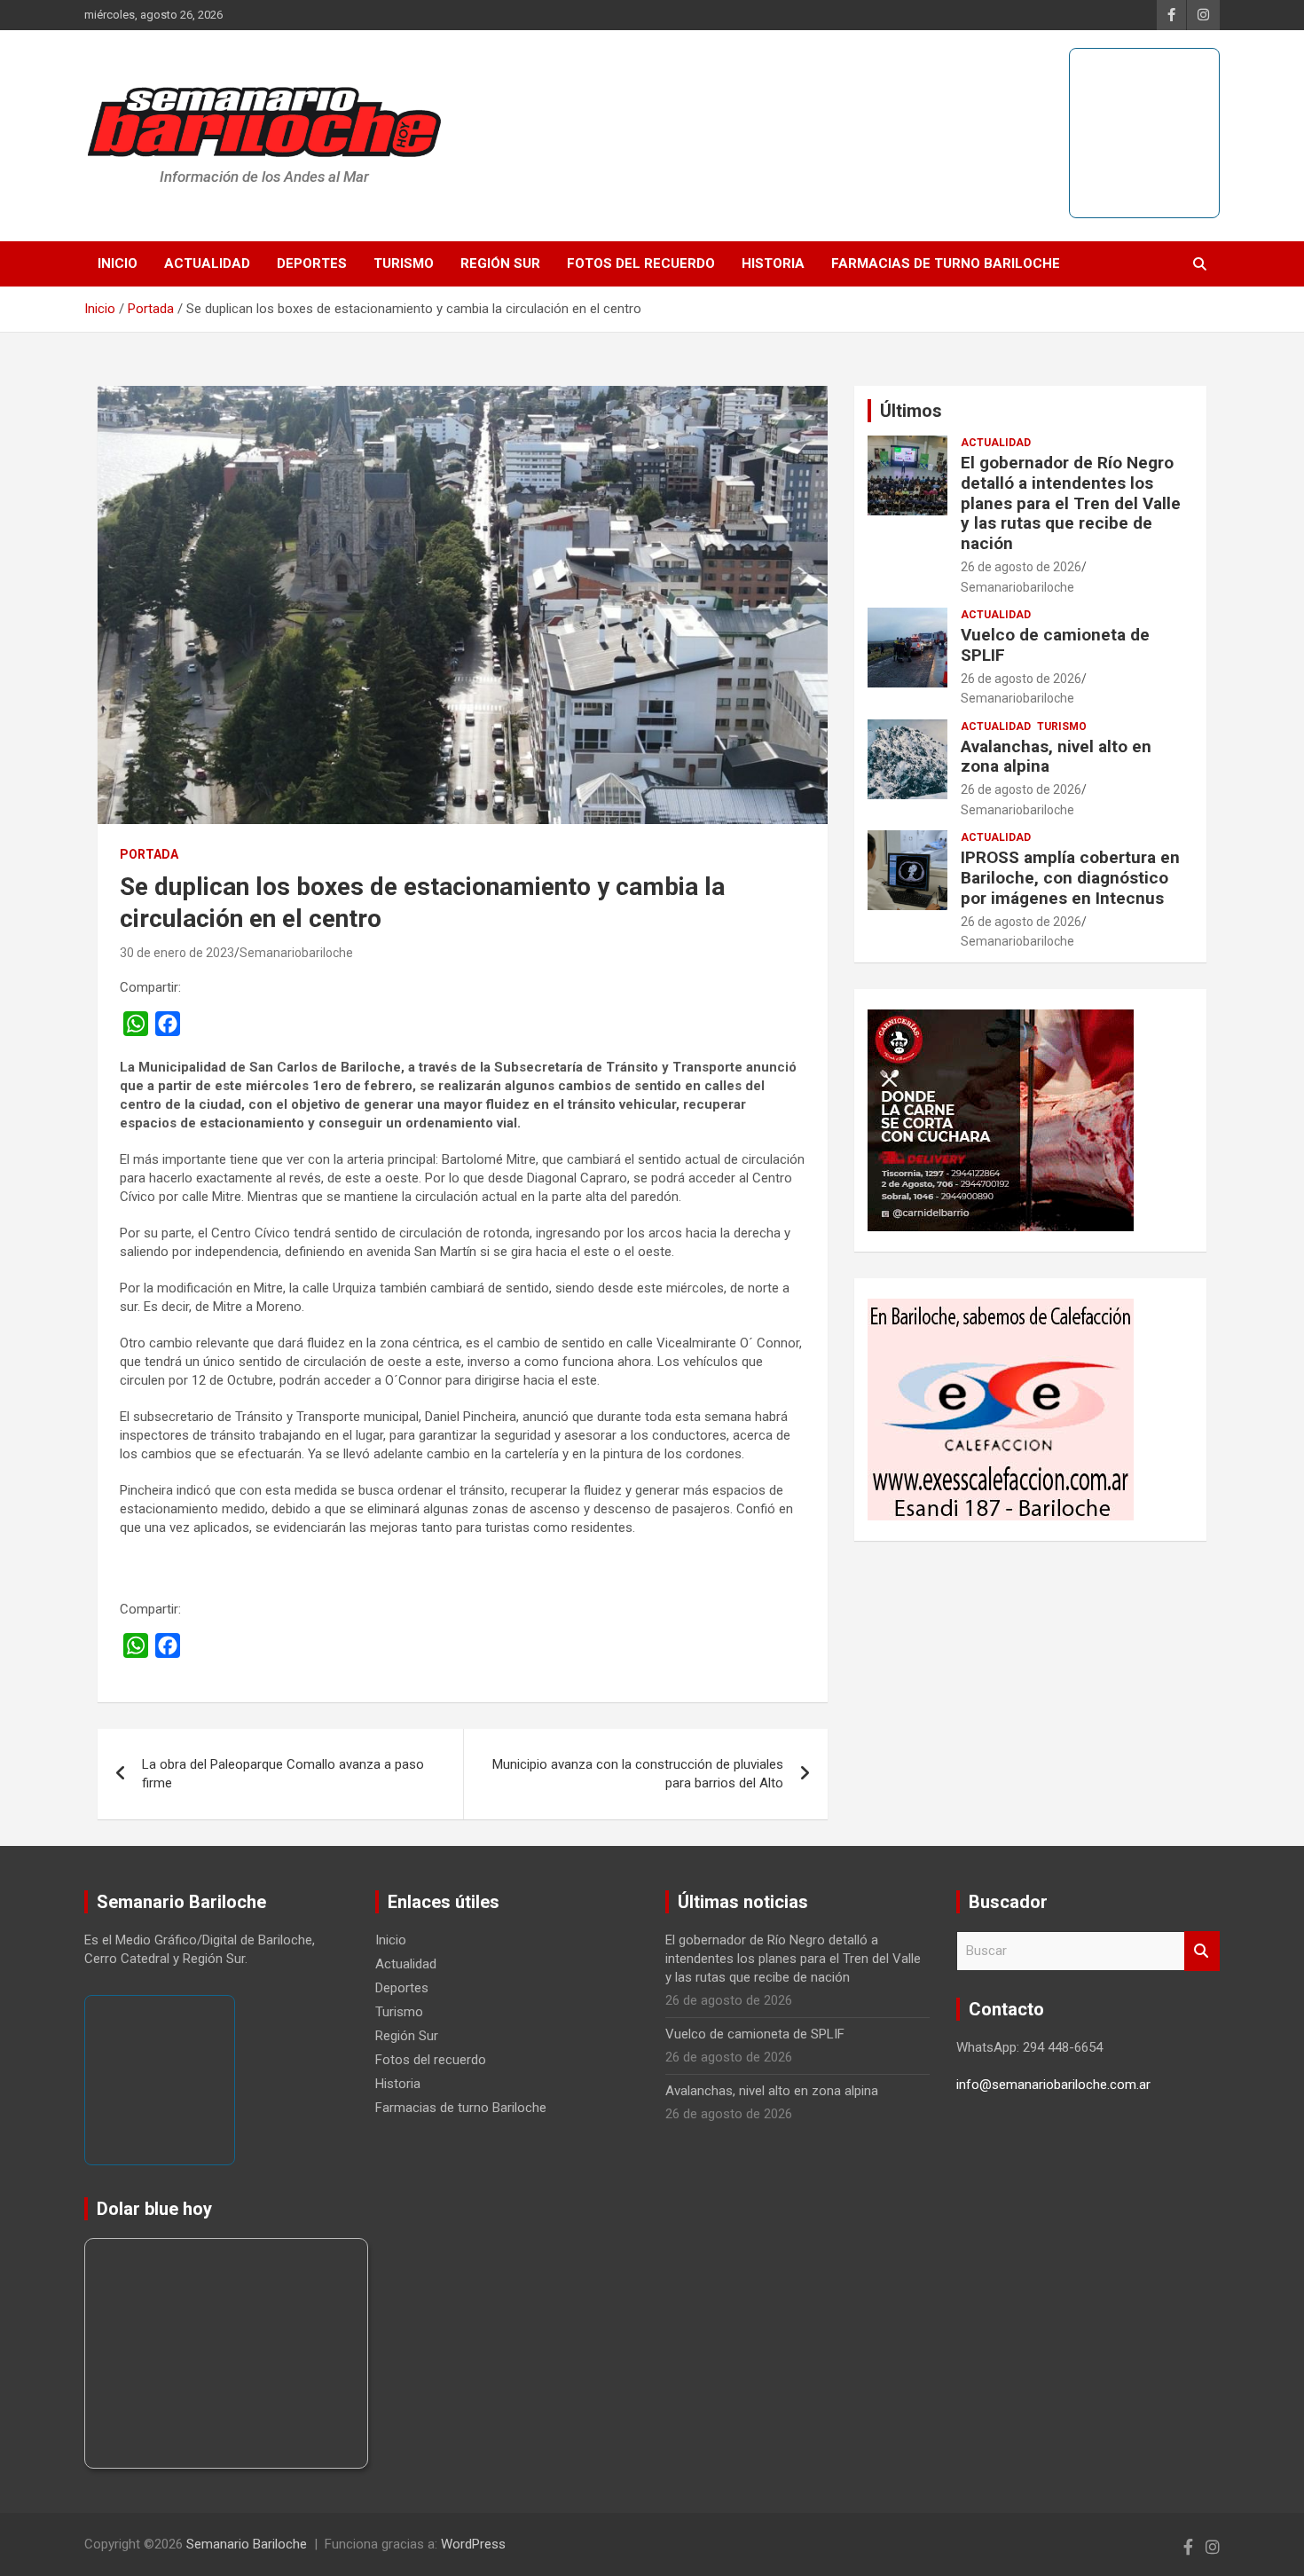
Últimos (911, 411)
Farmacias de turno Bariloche (946, 263)
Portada (149, 854)
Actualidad (207, 263)
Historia (773, 263)
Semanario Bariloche (247, 2544)
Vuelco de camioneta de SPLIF (1055, 645)
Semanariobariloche (296, 953)
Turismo (404, 263)
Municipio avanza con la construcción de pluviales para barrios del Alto (638, 1774)
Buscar (1202, 1951)
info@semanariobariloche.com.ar (1053, 2085)
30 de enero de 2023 (177, 953)
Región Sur (500, 263)
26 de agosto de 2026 (1021, 567)
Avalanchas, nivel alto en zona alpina (1056, 757)
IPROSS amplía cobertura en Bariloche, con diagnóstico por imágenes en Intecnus (1070, 878)
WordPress (473, 2544)
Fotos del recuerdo (641, 263)
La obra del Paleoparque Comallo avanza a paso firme (283, 1774)
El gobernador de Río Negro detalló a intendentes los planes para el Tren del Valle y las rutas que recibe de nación (1071, 503)
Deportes (312, 263)
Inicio (118, 263)
